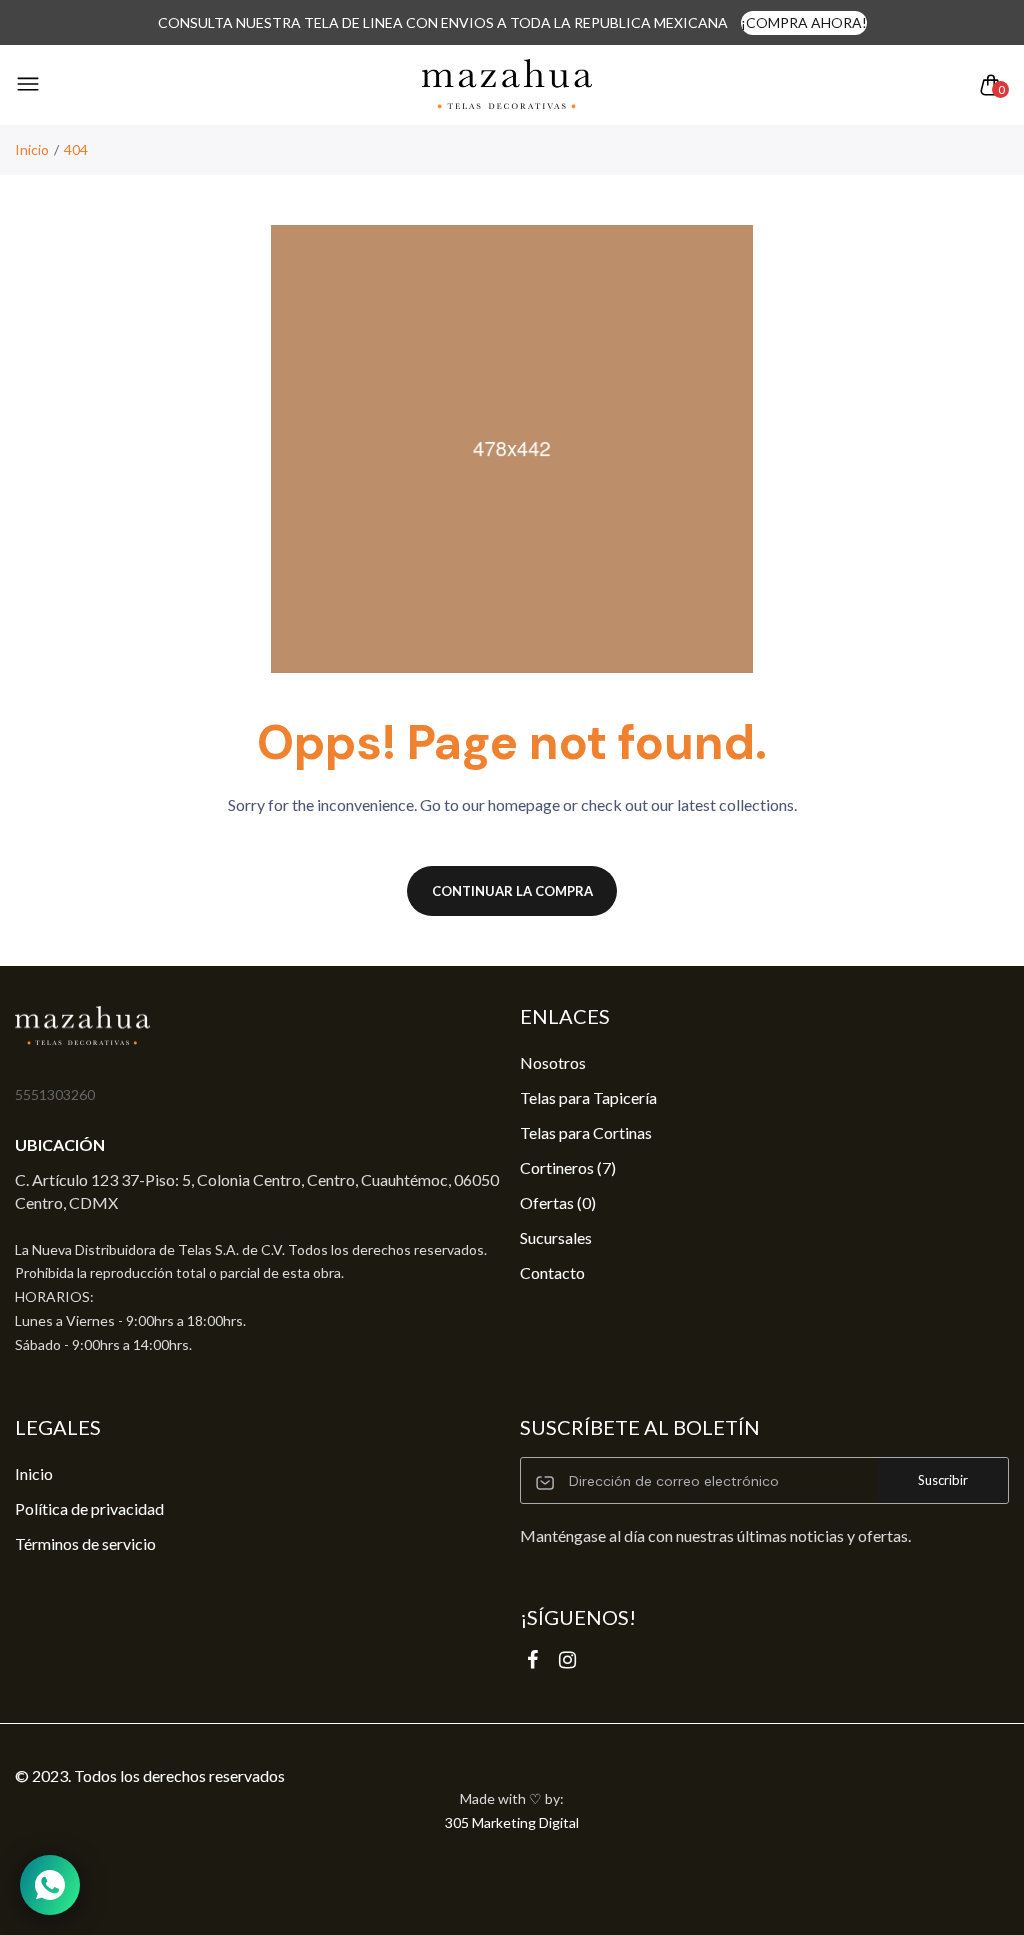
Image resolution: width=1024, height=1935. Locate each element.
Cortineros (568, 1167)
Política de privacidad (89, 1508)
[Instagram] (567, 1659)
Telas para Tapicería (588, 1097)
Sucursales (556, 1237)
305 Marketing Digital (512, 1822)
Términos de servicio (85, 1543)
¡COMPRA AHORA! (804, 22)
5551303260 (55, 1094)
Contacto (552, 1272)
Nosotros (553, 1062)
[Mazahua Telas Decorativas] (507, 85)
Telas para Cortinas (586, 1132)
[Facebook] (532, 1659)
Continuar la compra (512, 891)
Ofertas (558, 1202)
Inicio (32, 149)
